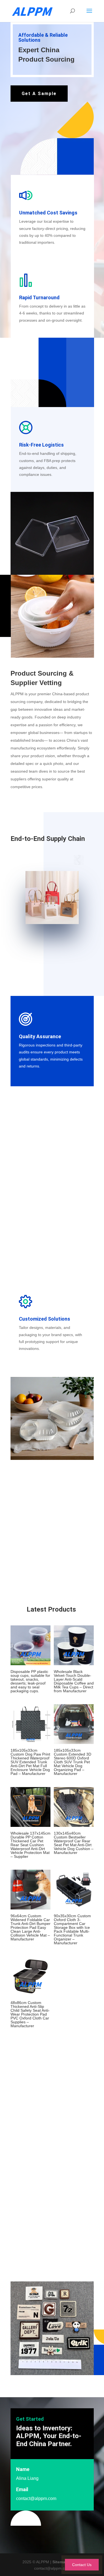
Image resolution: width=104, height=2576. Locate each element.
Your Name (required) (30, 2108)
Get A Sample (39, 94)
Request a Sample (39, 2262)
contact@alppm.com (36, 2498)
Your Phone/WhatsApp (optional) (39, 2156)
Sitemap (60, 2562)
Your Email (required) (29, 2132)
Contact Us (82, 2565)
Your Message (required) (32, 2180)
